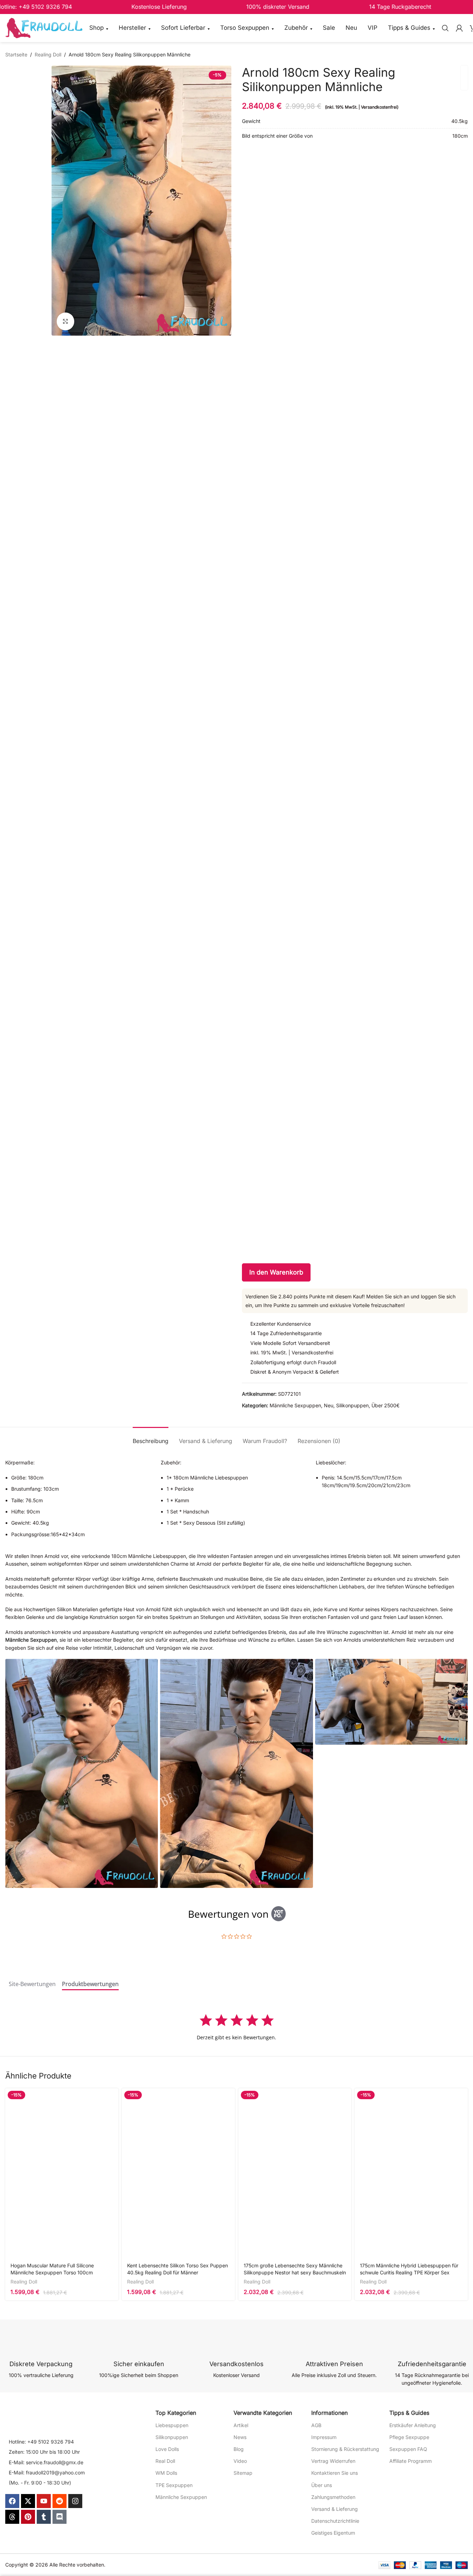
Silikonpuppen (352, 1405)
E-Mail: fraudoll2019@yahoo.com (47, 2472)
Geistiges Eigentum (333, 2533)
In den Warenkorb (276, 1272)
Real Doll (165, 2461)
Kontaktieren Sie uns (335, 2473)
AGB (316, 2425)
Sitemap (243, 2473)
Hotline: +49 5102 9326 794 (41, 2442)
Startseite (16, 54)
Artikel (241, 2425)
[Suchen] (445, 28)
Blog (239, 2449)
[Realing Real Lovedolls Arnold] (236, 1774)
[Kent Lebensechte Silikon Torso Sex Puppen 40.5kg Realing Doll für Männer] (178, 2173)
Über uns (322, 2485)
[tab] (151, 1438)
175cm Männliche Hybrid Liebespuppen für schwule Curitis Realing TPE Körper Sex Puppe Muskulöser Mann (409, 2272)
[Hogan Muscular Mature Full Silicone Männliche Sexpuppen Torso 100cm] (62, 2173)
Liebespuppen (172, 2425)
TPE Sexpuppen (174, 2485)
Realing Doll (48, 54)
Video (240, 2461)
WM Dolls (166, 2473)
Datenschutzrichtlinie (335, 2521)
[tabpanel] (236, 2027)
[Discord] (60, 2517)
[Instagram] (75, 2501)
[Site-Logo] (44, 28)
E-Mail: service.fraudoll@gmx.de (46, 2462)
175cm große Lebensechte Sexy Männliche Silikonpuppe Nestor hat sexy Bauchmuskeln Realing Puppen (295, 2272)
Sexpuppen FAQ (408, 2449)
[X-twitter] (28, 2501)
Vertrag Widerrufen (333, 2461)
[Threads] (12, 2517)
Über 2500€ (385, 1405)
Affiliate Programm (411, 2461)
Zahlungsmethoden (333, 2497)
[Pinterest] (28, 2517)
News (240, 2437)
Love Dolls (167, 2449)
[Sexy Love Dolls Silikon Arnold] (82, 1774)
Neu (329, 1405)
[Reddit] (60, 2501)
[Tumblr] (44, 2517)
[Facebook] (12, 2501)
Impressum (324, 2437)
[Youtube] (44, 2501)
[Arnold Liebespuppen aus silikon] (391, 1702)
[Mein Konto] (459, 28)
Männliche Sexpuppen (295, 1405)
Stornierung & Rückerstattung (345, 2449)
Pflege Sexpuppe (409, 2437)
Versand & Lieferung (335, 2509)
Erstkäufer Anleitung (413, 2425)
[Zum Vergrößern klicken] (65, 321)
